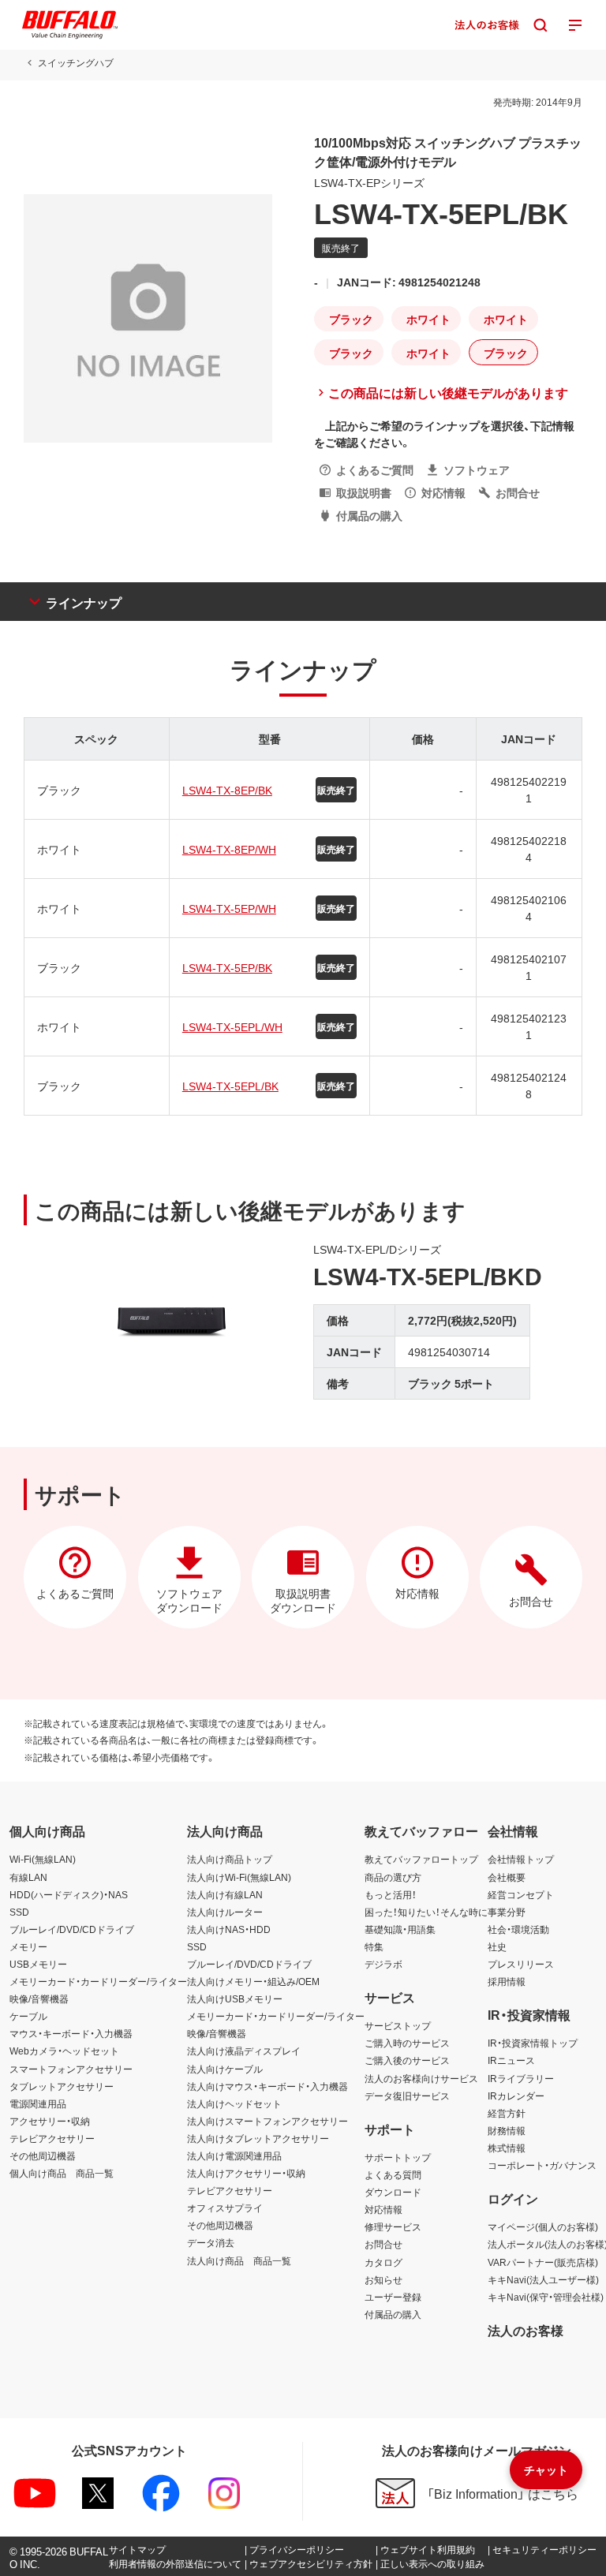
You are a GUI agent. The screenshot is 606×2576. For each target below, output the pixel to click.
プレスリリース (521, 1964)
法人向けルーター (225, 1912)
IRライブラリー (521, 2078)
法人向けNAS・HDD (229, 1929)
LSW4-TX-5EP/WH (229, 908)
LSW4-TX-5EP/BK (227, 967)
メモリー (28, 1946)
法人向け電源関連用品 (234, 2155)
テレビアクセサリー (52, 2138)
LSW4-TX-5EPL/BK (230, 1086)
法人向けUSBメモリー (235, 1998)
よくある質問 (393, 2174)
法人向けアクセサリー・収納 (246, 2173)
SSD (19, 1912)
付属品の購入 (393, 2314)
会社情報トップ (521, 1859)
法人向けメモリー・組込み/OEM (253, 1981)
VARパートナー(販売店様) (543, 2262)
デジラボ (383, 1964)
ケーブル (28, 2016)
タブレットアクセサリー (62, 2086)
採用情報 (507, 1981)
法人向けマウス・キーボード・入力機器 (267, 2086)
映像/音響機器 (39, 1998)
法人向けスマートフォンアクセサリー (267, 2121)
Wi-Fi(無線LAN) (43, 1859)
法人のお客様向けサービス (421, 2078)
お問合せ (383, 2244)
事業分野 (507, 1912)
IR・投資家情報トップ (533, 2043)
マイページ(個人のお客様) (543, 2226)
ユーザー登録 (393, 2297)
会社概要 (507, 1877)
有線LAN (28, 1877)
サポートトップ (398, 2157)
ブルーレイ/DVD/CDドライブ (72, 1929)
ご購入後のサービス (407, 2060)
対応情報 (383, 2209)
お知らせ (383, 2279)
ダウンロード (393, 2192)
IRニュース (511, 2060)
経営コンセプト (521, 1894)
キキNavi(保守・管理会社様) (546, 2297)
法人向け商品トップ (230, 1859)
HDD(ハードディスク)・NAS (69, 1894)
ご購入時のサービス (407, 2043)
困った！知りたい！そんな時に (426, 1912)
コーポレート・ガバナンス (542, 2165)
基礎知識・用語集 (400, 1929)
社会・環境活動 (518, 1929)
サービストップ (398, 2025)
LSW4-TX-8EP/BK (227, 790)
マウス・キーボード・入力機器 (71, 2033)
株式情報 (507, 2148)
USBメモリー (38, 1964)
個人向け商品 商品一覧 (62, 2173)
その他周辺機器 (43, 2155)
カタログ (383, 2262)
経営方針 (507, 2113)
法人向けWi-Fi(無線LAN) (239, 1877)
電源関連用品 (38, 2103)
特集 (374, 1946)
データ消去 (211, 2242)
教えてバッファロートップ (421, 1859)
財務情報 (507, 2130)
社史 (497, 1946)
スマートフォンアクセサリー (71, 2069)
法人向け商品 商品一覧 (239, 2260)
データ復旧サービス (407, 2096)
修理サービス (393, 2226)
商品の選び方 (393, 1877)
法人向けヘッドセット (234, 2103)
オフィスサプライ (225, 2208)
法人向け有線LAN (225, 1894)
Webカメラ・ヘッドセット (64, 2051)
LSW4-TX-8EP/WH (229, 849)
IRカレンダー (516, 2096)
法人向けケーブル (225, 2069)
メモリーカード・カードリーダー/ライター (98, 1981)
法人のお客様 (526, 2330)
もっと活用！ (391, 1894)
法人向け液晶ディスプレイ (244, 2051)
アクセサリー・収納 (50, 2121)
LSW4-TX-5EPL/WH (232, 1026)
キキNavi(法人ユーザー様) (543, 2279)
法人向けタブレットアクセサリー (258, 2138)
